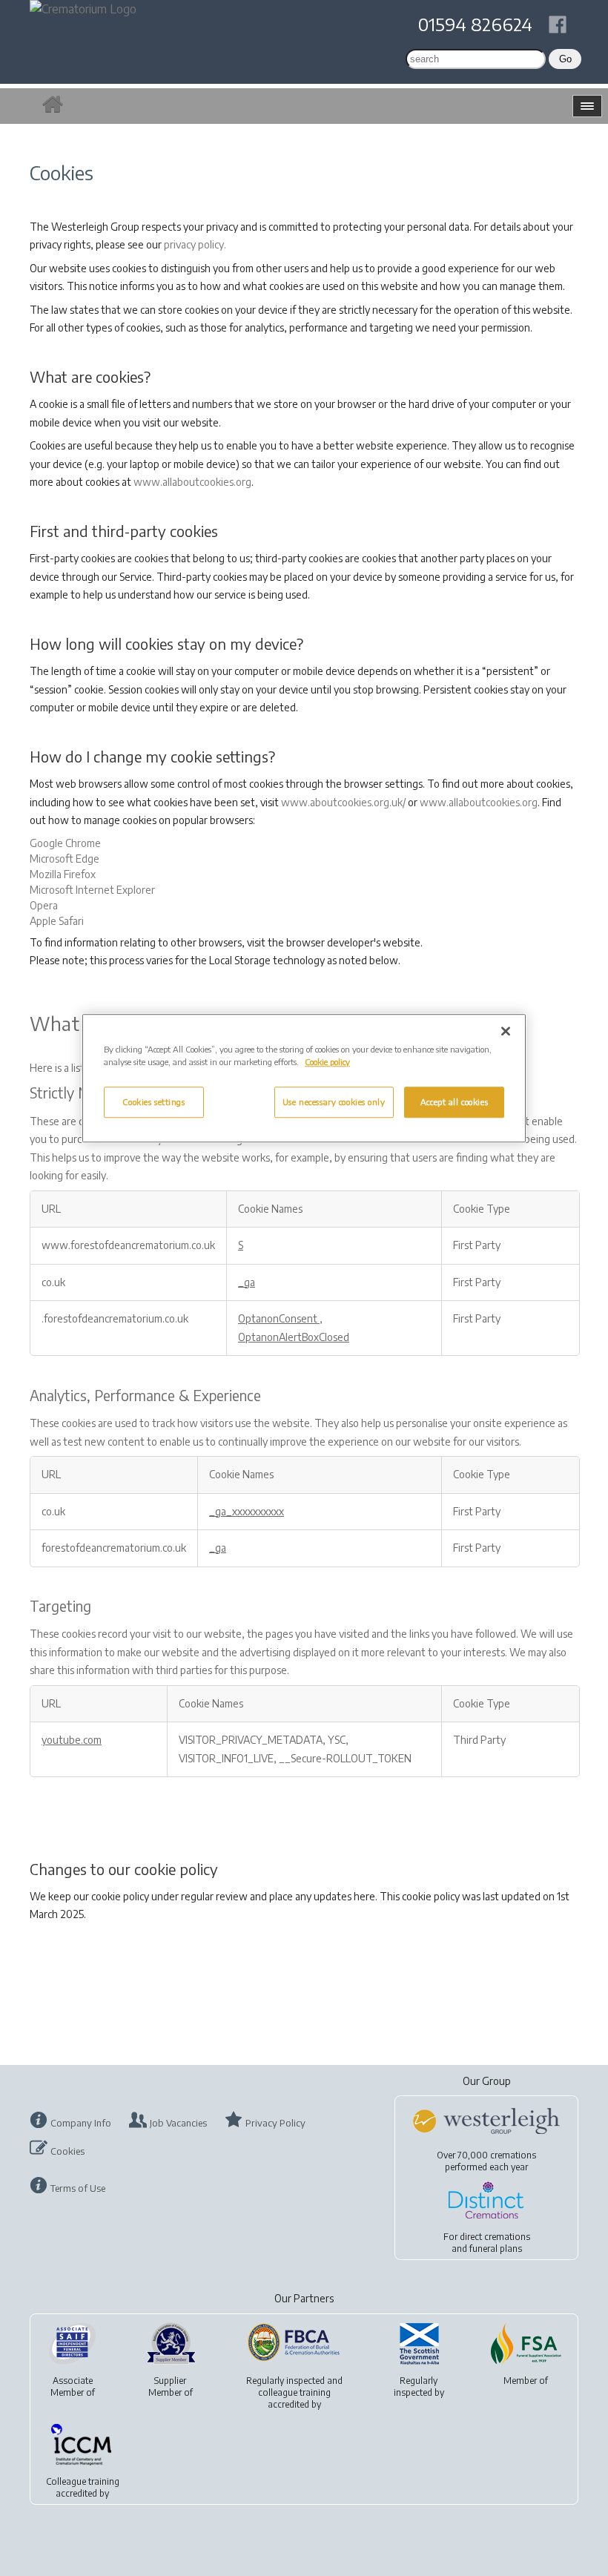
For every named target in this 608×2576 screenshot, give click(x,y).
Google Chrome (65, 843)
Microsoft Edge (65, 859)
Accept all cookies (454, 1103)
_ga (247, 1282)
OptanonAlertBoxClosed (294, 1337)
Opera (44, 905)
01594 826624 (475, 24)
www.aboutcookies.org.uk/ (343, 802)
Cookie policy (327, 1062)
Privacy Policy (275, 2123)
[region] (304, 1078)
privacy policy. (195, 244)
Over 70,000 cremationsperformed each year (486, 2161)
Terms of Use (78, 2188)
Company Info (81, 2123)
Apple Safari (57, 921)
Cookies (67, 2151)
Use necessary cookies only (334, 1103)
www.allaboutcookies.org (192, 482)
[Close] (506, 1031)
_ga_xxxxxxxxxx (247, 1511)
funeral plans (496, 2249)
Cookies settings (153, 1103)
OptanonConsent (279, 1318)
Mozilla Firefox (63, 874)
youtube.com (72, 1740)
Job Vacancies (178, 2123)
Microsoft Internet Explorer (92, 890)
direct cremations (495, 2237)
